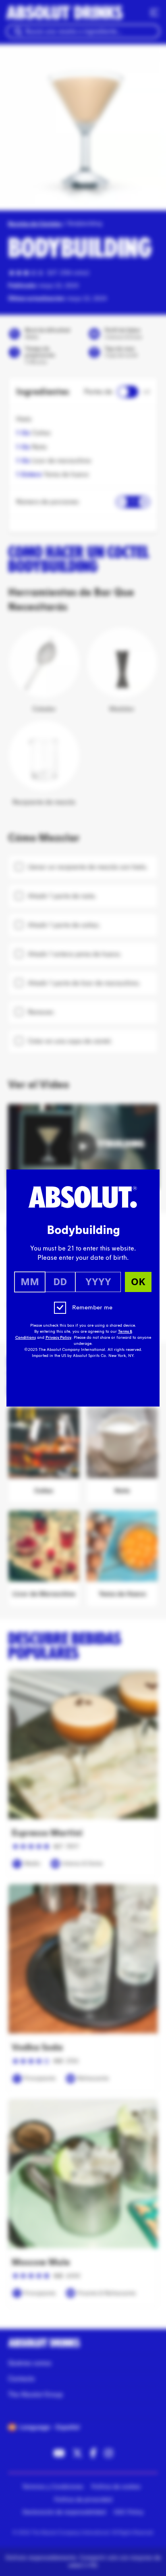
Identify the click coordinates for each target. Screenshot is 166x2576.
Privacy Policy (58, 1338)
